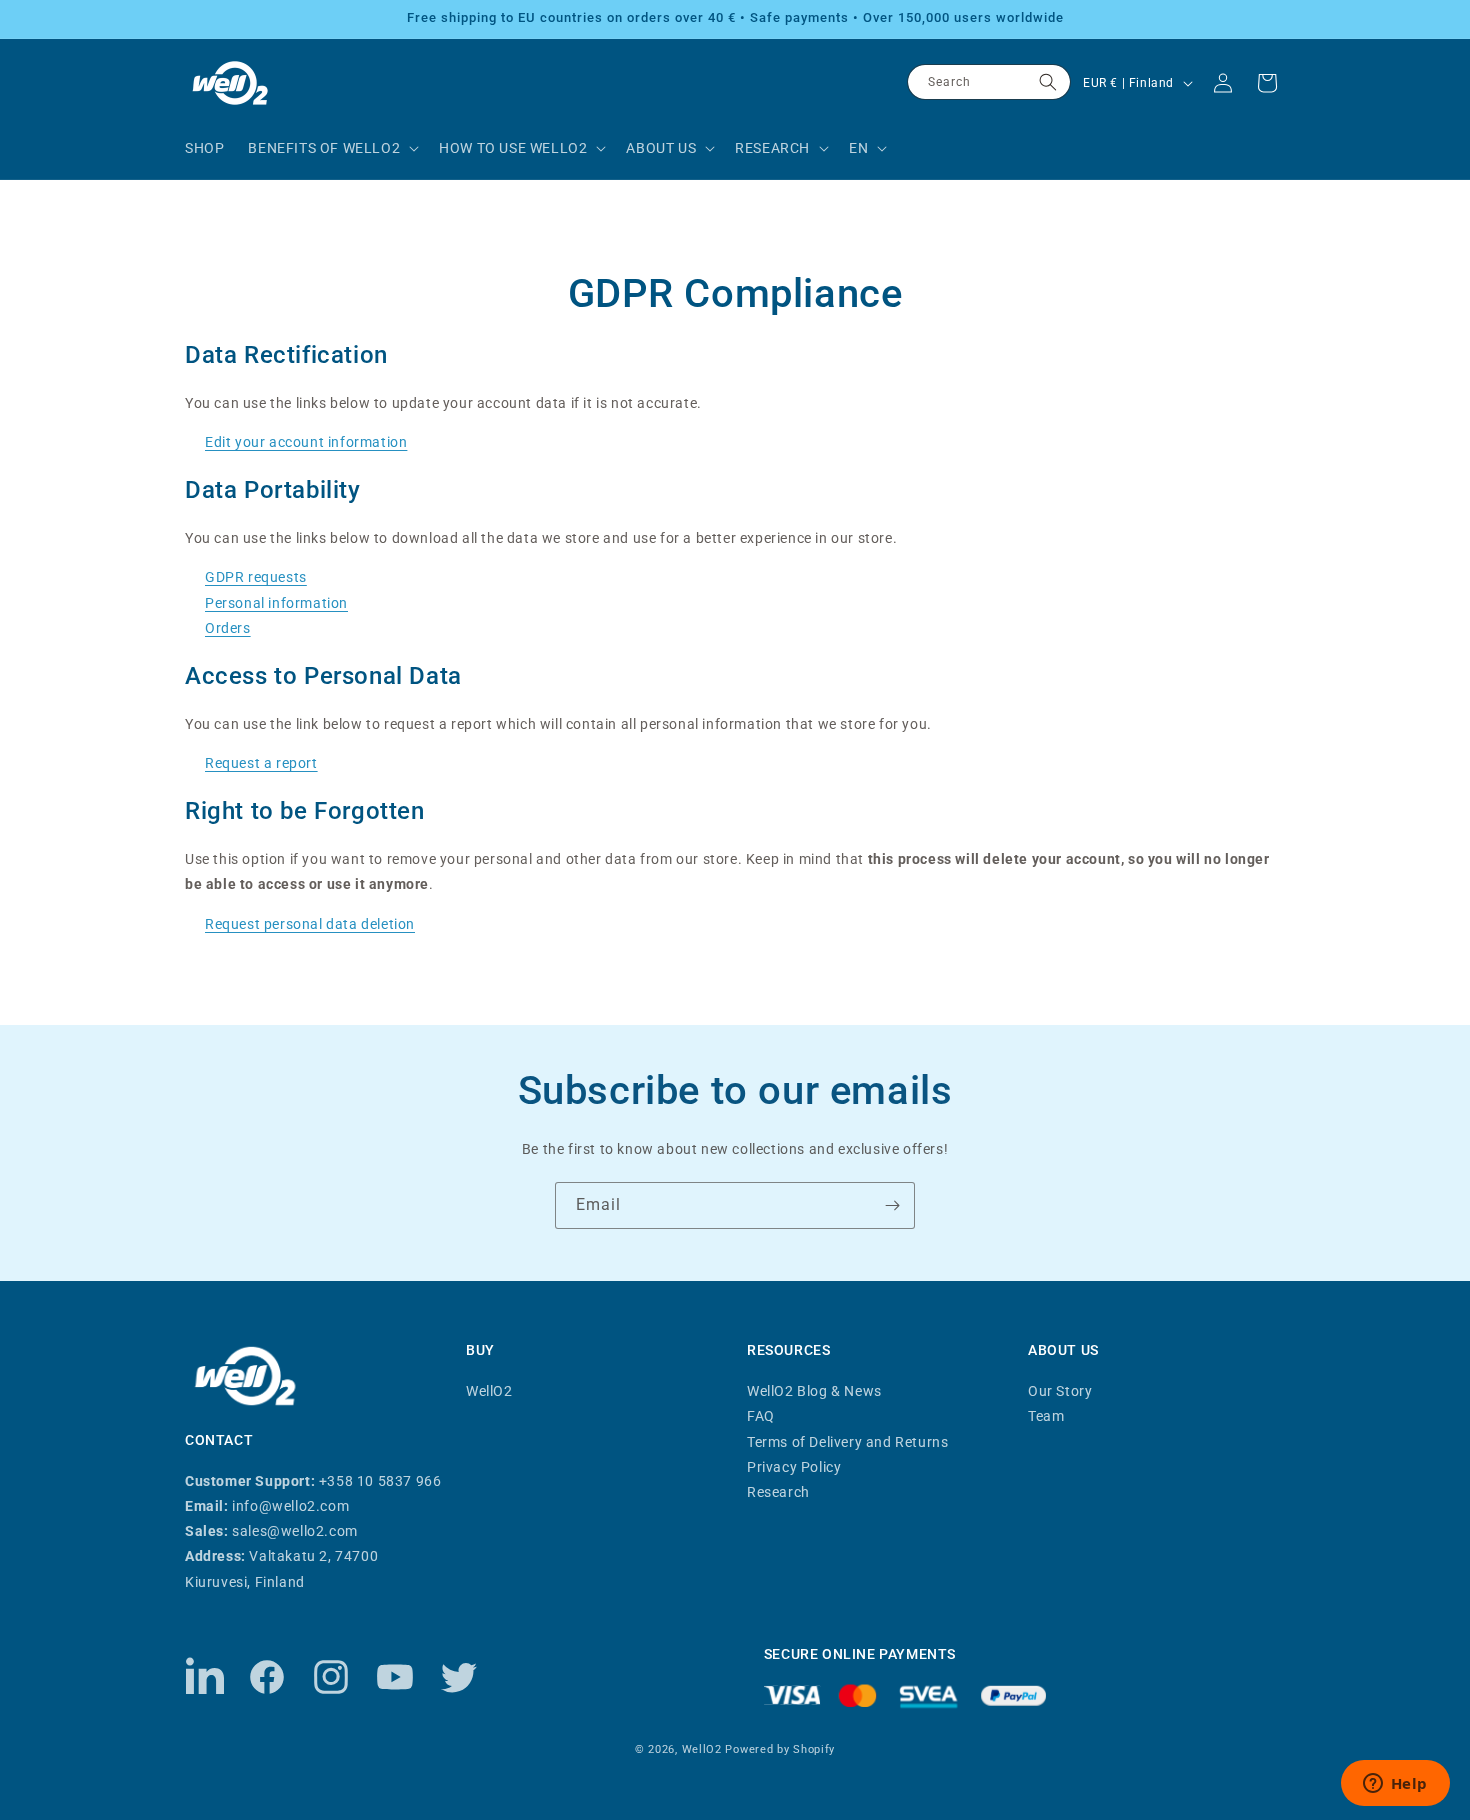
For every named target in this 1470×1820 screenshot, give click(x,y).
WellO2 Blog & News (814, 1391)
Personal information (276, 603)
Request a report (261, 763)
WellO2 (489, 1391)
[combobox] (989, 82)
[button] (331, 148)
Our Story (1060, 1391)
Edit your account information (306, 442)
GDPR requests (256, 577)
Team (1046, 1416)
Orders (228, 628)
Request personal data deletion (310, 924)
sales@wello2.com (295, 1531)
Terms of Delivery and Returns (847, 1441)
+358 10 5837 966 (380, 1481)
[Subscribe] (892, 1205)
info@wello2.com (290, 1506)
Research (778, 1491)
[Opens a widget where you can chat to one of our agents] (1395, 1785)
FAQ (761, 1416)
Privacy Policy (794, 1466)
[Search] (1048, 82)
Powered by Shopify (780, 1749)
